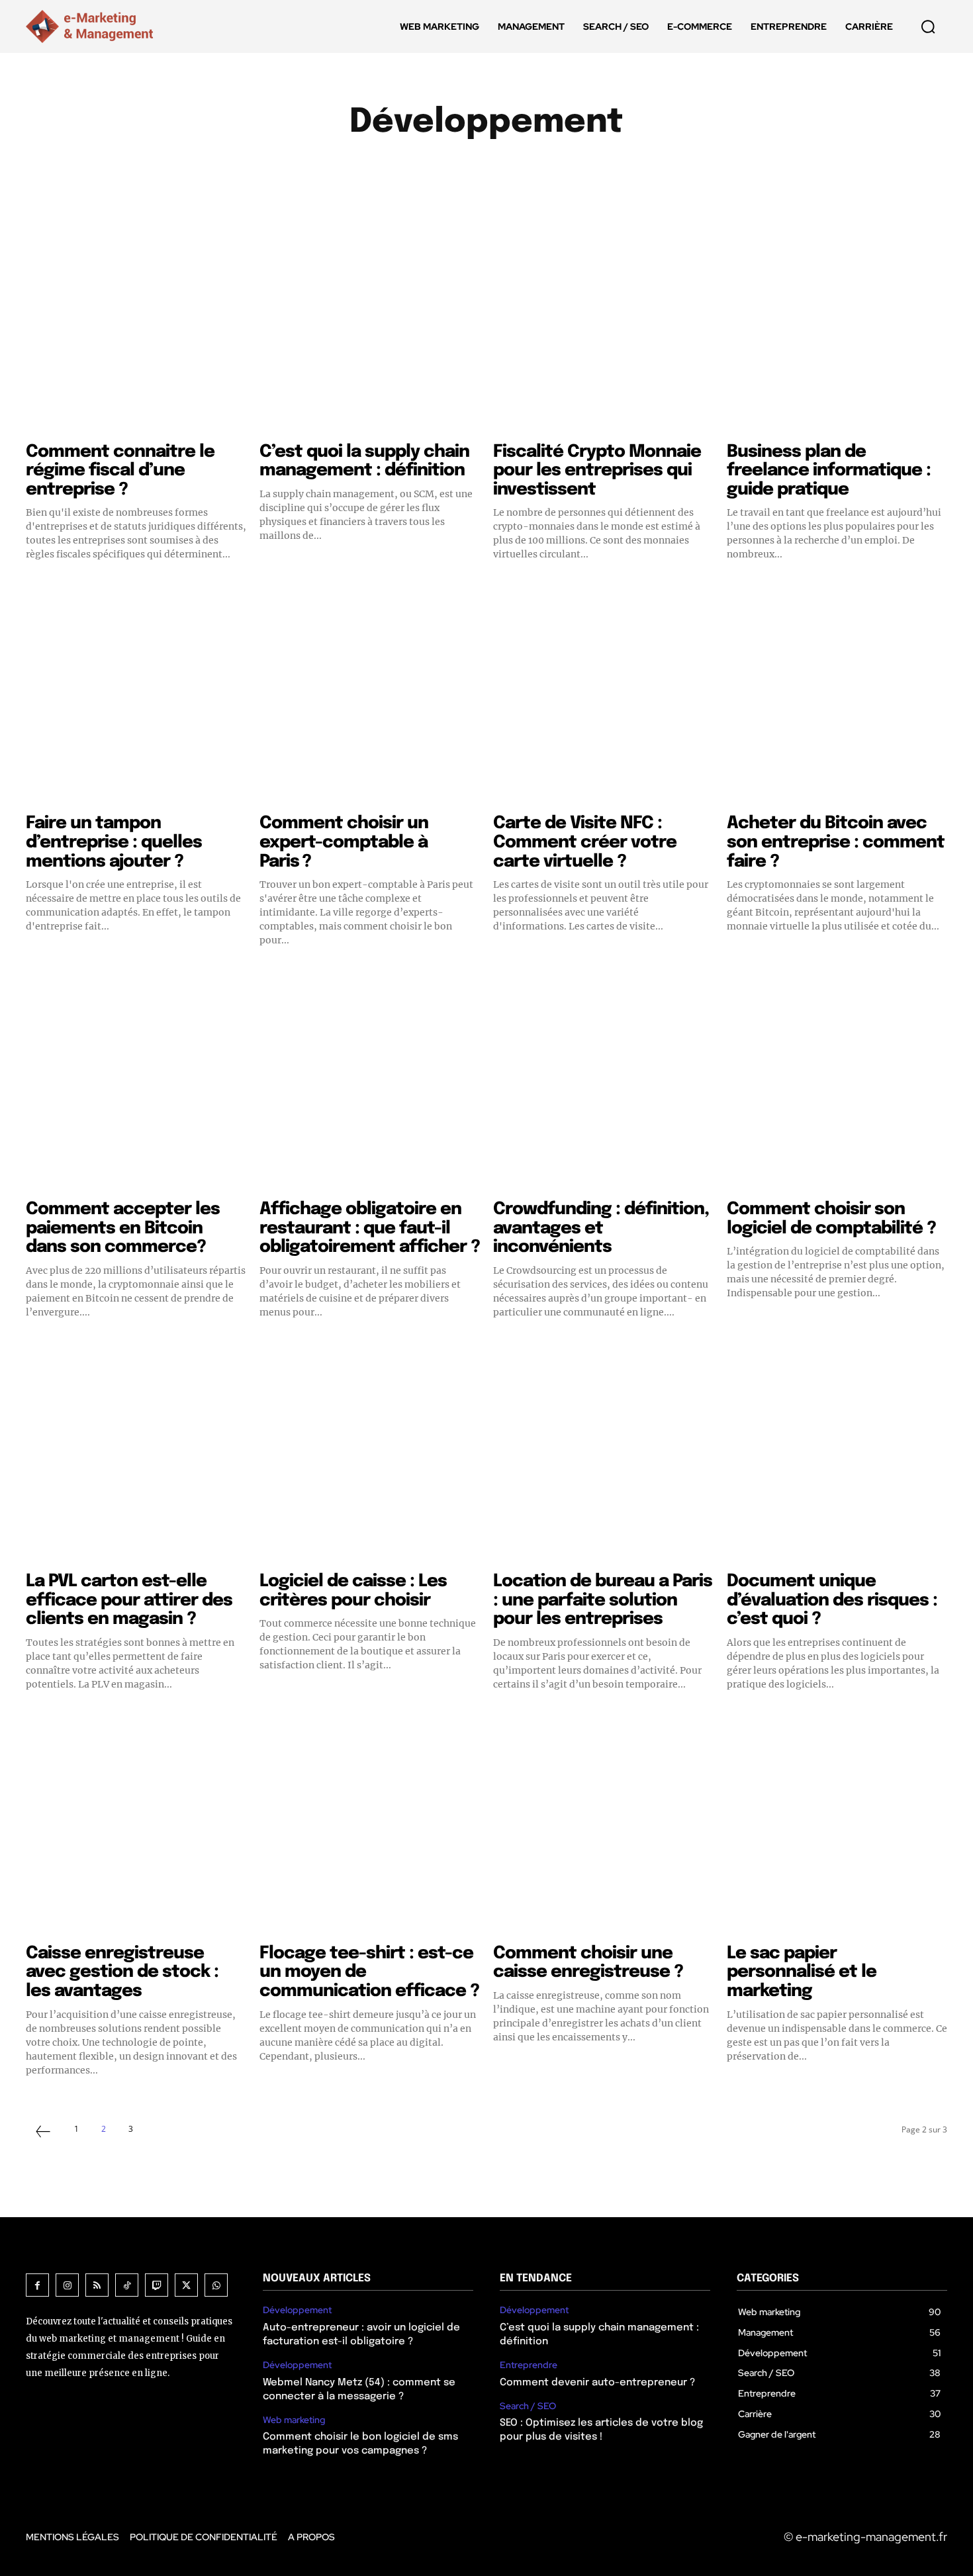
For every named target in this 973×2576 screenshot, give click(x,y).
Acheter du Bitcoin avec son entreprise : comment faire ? (836, 842)
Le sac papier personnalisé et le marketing (802, 1972)
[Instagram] (67, 2285)
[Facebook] (37, 2285)
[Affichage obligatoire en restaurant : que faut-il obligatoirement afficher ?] (370, 1081)
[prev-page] (43, 2133)
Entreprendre (457, 169)
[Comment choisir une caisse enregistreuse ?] (603, 1826)
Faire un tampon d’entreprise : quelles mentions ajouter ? (114, 842)
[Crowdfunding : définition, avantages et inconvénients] (603, 1081)
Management (667, 169)
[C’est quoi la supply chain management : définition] (370, 324)
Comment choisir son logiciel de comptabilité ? (831, 1219)
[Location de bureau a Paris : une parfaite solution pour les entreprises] (603, 1454)
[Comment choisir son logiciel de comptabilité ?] (837, 1081)
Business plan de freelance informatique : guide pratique (829, 471)
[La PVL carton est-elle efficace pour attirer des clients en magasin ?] (136, 1454)
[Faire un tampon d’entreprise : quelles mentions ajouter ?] (136, 695)
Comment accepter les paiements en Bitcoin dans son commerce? (123, 1228)
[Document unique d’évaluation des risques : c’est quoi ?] (837, 1454)
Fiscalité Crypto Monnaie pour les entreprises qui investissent (597, 471)
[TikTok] (127, 2285)
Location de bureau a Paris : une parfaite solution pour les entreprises (603, 1600)
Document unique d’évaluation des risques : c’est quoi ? (832, 1600)
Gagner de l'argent (564, 169)
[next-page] (158, 2129)
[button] (928, 26)
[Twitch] (157, 2285)
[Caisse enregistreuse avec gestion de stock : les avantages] (136, 1826)
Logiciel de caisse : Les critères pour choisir (353, 1591)
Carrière (293, 169)
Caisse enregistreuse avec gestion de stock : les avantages (122, 1972)
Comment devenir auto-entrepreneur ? (597, 2383)
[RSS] (97, 2285)
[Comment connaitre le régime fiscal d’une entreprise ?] (136, 324)
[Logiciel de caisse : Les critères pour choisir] (370, 1454)
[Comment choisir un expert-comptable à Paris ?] (370, 695)
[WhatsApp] (216, 2285)
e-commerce (368, 169)
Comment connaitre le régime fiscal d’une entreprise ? (120, 471)
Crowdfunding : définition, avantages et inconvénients (601, 1228)
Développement (297, 2310)
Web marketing (294, 2420)
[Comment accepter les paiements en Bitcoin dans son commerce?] (136, 1081)
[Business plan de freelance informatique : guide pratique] (837, 324)
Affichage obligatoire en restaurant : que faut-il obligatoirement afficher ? (370, 1228)
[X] (186, 2285)
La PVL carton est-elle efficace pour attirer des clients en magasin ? (129, 1600)
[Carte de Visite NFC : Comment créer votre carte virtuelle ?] (603, 695)
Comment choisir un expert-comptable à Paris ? (344, 842)
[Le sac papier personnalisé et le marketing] (837, 1826)
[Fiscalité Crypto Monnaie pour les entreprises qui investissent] (603, 324)
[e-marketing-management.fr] (92, 26)
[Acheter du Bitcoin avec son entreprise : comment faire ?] (837, 695)
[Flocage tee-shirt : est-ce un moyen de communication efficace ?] (370, 1826)
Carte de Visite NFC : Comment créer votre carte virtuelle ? (585, 842)
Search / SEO (528, 2406)
